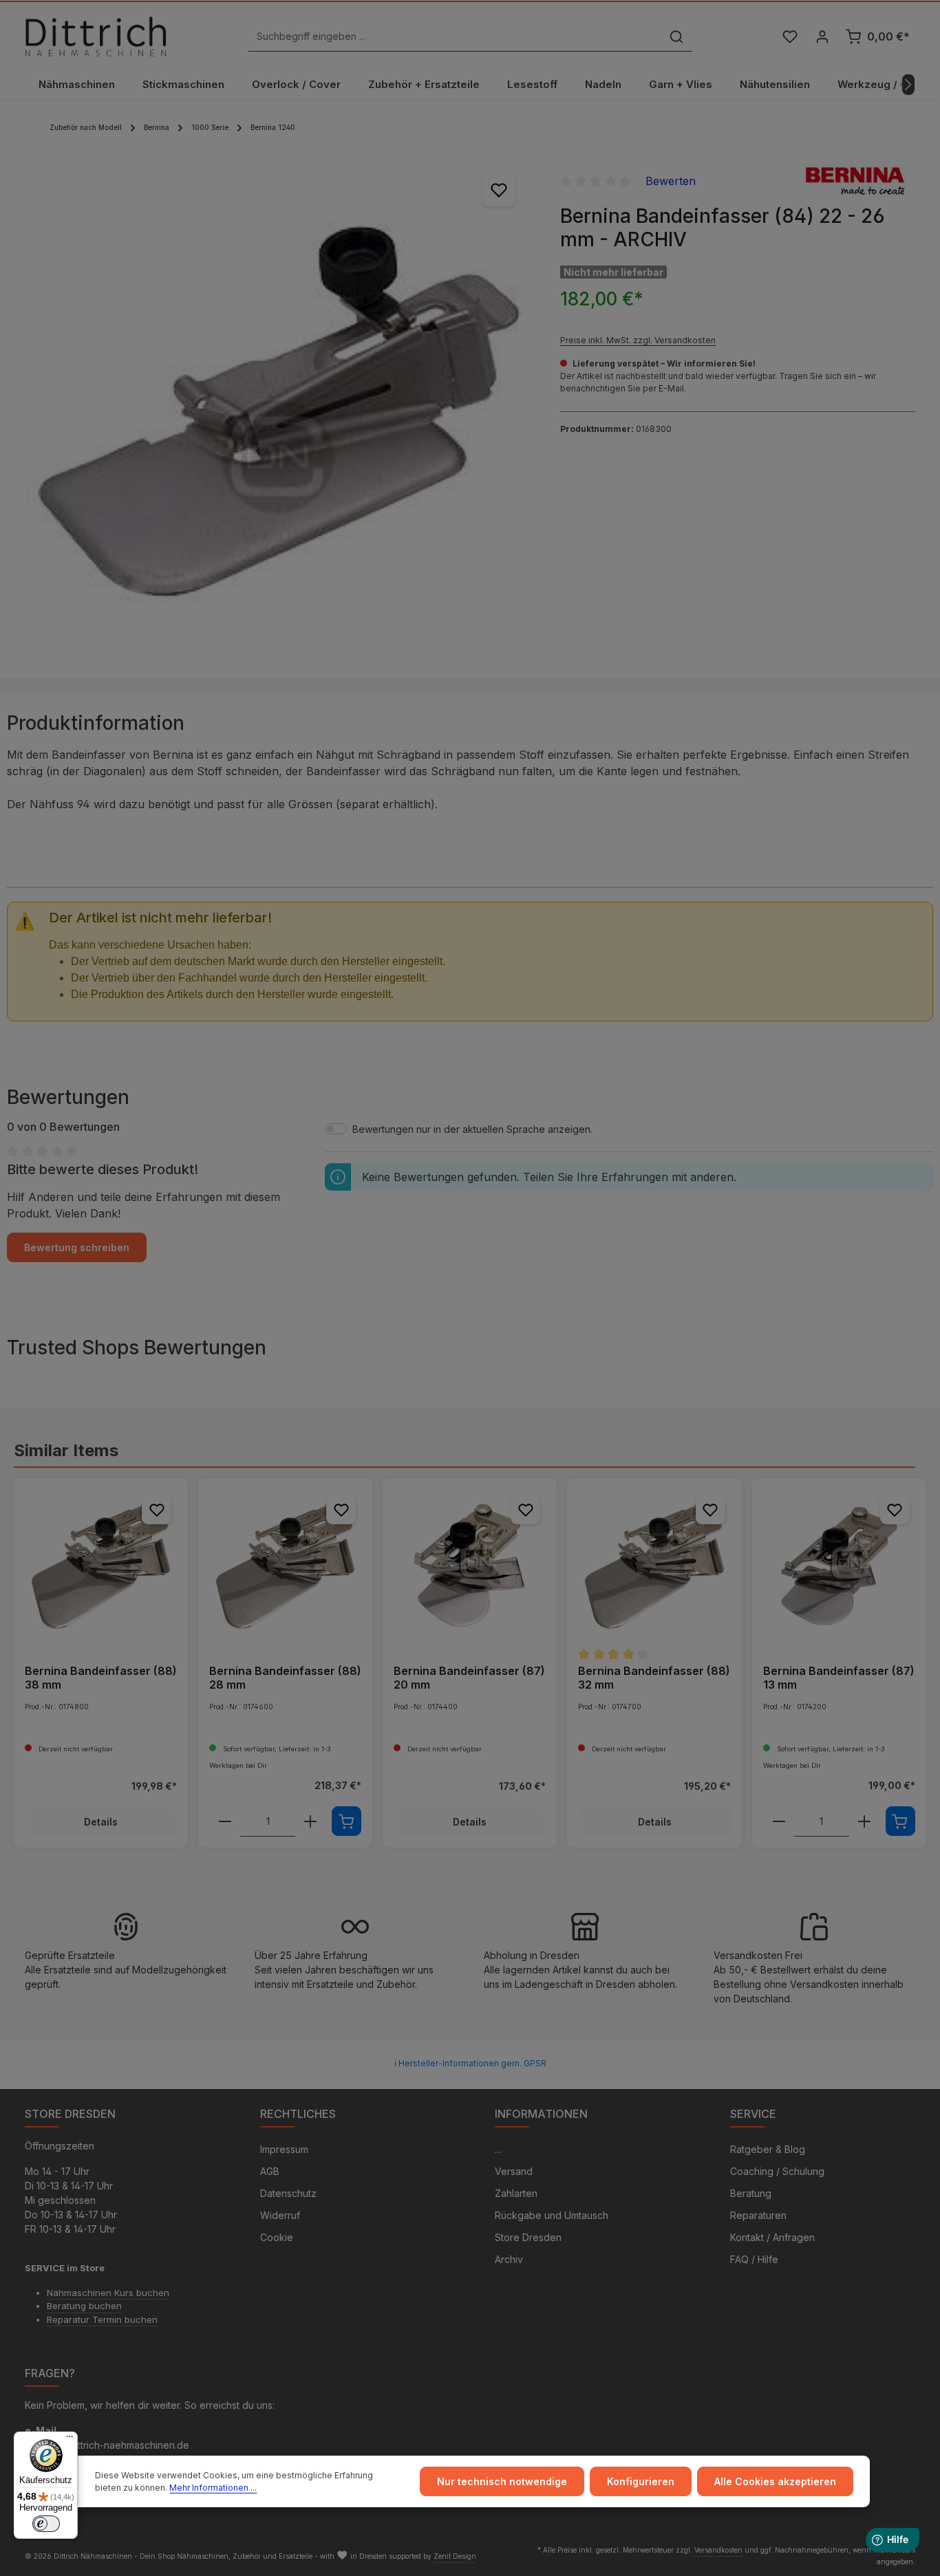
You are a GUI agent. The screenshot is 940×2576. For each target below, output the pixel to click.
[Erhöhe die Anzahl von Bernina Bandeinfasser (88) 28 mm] (310, 1821)
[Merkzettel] (790, 37)
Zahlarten (516, 2193)
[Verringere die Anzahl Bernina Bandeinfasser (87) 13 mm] (779, 1821)
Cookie (277, 2237)
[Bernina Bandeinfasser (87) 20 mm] (470, 1565)
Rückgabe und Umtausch (552, 2215)
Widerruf (280, 2215)
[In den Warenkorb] (346, 1821)
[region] (279, 410)
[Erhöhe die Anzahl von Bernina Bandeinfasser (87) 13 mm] (864, 1821)
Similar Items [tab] (66, 1450)
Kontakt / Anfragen (772, 2237)
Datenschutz (288, 2193)
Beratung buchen (84, 2306)
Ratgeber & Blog (768, 2149)
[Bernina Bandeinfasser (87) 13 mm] (839, 1565)
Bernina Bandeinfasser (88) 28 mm (285, 1678)
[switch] (46, 2524)
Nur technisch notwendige (502, 2481)
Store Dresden (528, 2237)
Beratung (751, 2193)
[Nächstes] (908, 85)
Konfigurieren (641, 2481)
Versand (514, 2171)
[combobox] (455, 37)
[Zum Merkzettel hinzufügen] (499, 190)
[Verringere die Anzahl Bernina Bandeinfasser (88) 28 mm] (225, 1821)
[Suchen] (676, 37)
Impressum (284, 2149)
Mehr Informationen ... (213, 2488)
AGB (270, 2171)
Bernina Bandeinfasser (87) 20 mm (469, 1678)
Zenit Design (455, 2556)
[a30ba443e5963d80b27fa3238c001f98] (278, 410)
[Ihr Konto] (822, 37)
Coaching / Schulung (777, 2171)
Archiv (509, 2259)
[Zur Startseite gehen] (96, 36)
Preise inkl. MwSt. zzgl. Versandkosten (638, 340)
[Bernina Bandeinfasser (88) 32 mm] (654, 1565)
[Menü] (70, 2440)
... (498, 2149)
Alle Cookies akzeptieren (775, 2481)
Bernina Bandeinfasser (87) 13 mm (839, 1678)
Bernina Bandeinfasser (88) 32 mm (654, 1678)
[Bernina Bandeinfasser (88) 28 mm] (285, 1565)
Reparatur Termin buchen (102, 2319)
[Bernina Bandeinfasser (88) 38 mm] (101, 1565)
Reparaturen (758, 2215)
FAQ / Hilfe (754, 2259)
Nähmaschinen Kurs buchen (108, 2293)
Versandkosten (718, 2550)
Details (101, 1822)
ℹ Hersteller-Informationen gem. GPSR (470, 2063)
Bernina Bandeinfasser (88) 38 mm (101, 1678)
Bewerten (671, 181)
